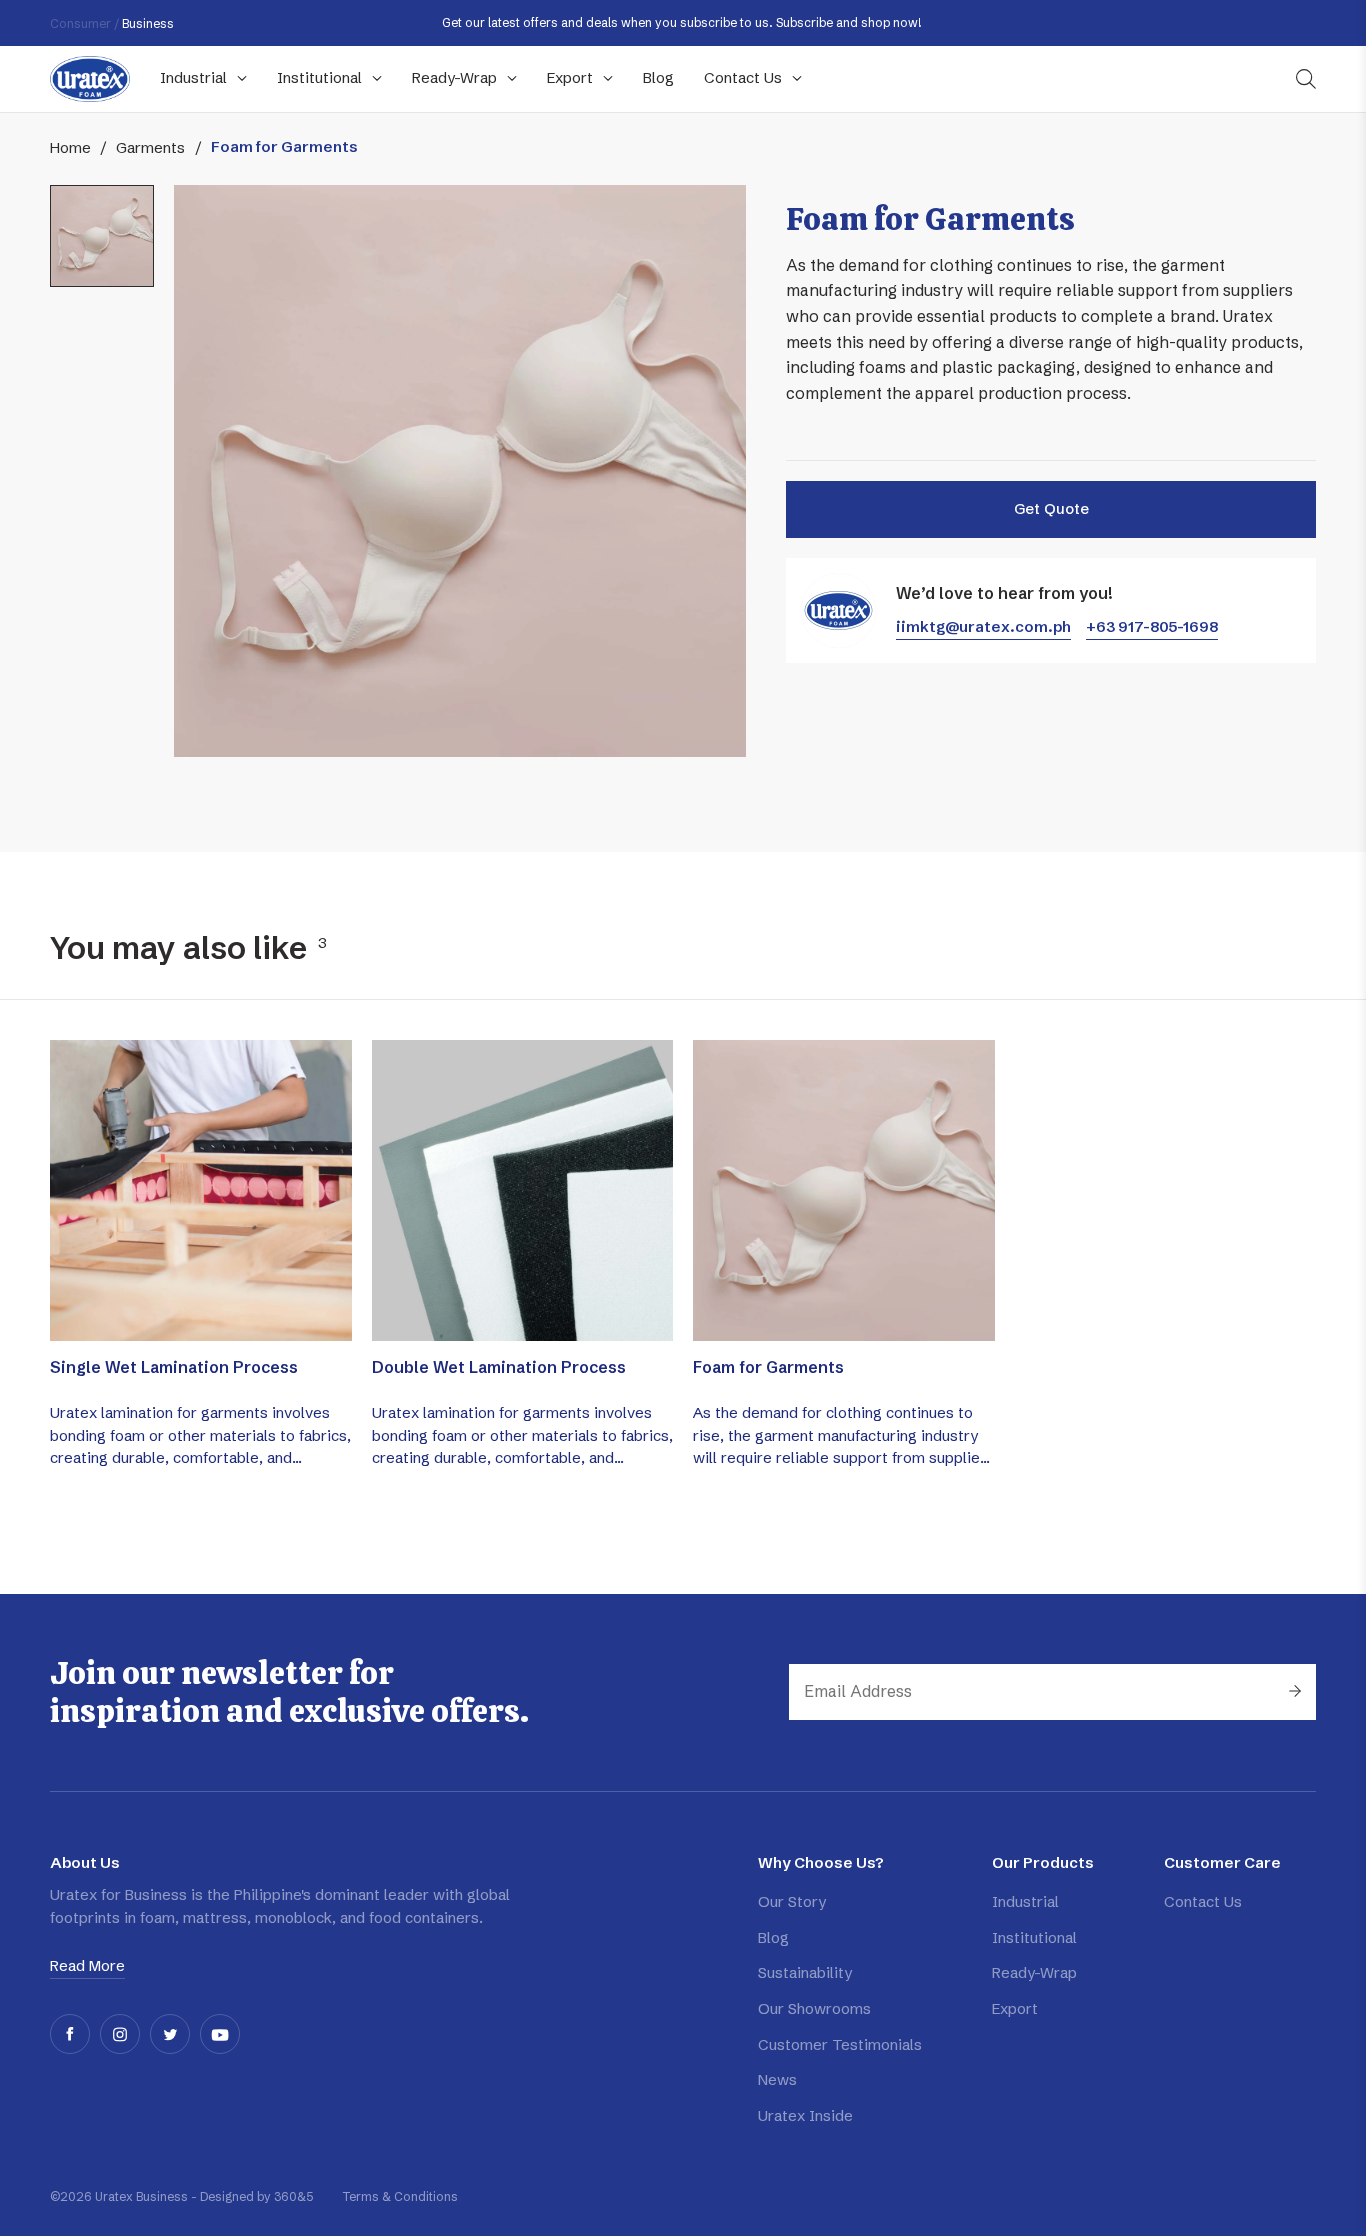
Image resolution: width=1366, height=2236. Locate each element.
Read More (87, 1965)
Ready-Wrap (1034, 1972)
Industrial (1025, 1901)
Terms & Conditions (400, 2196)
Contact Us (1203, 1901)
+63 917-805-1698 (1152, 626)
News (777, 2079)
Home (70, 147)
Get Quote (1051, 508)
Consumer (80, 23)
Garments (150, 148)
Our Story (792, 1901)
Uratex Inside (805, 2115)
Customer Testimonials (840, 2044)
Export (1015, 2008)
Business (148, 23)
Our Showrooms (814, 2008)
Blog (773, 1937)
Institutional (1034, 1937)
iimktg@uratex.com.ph (983, 626)
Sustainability (805, 1972)
